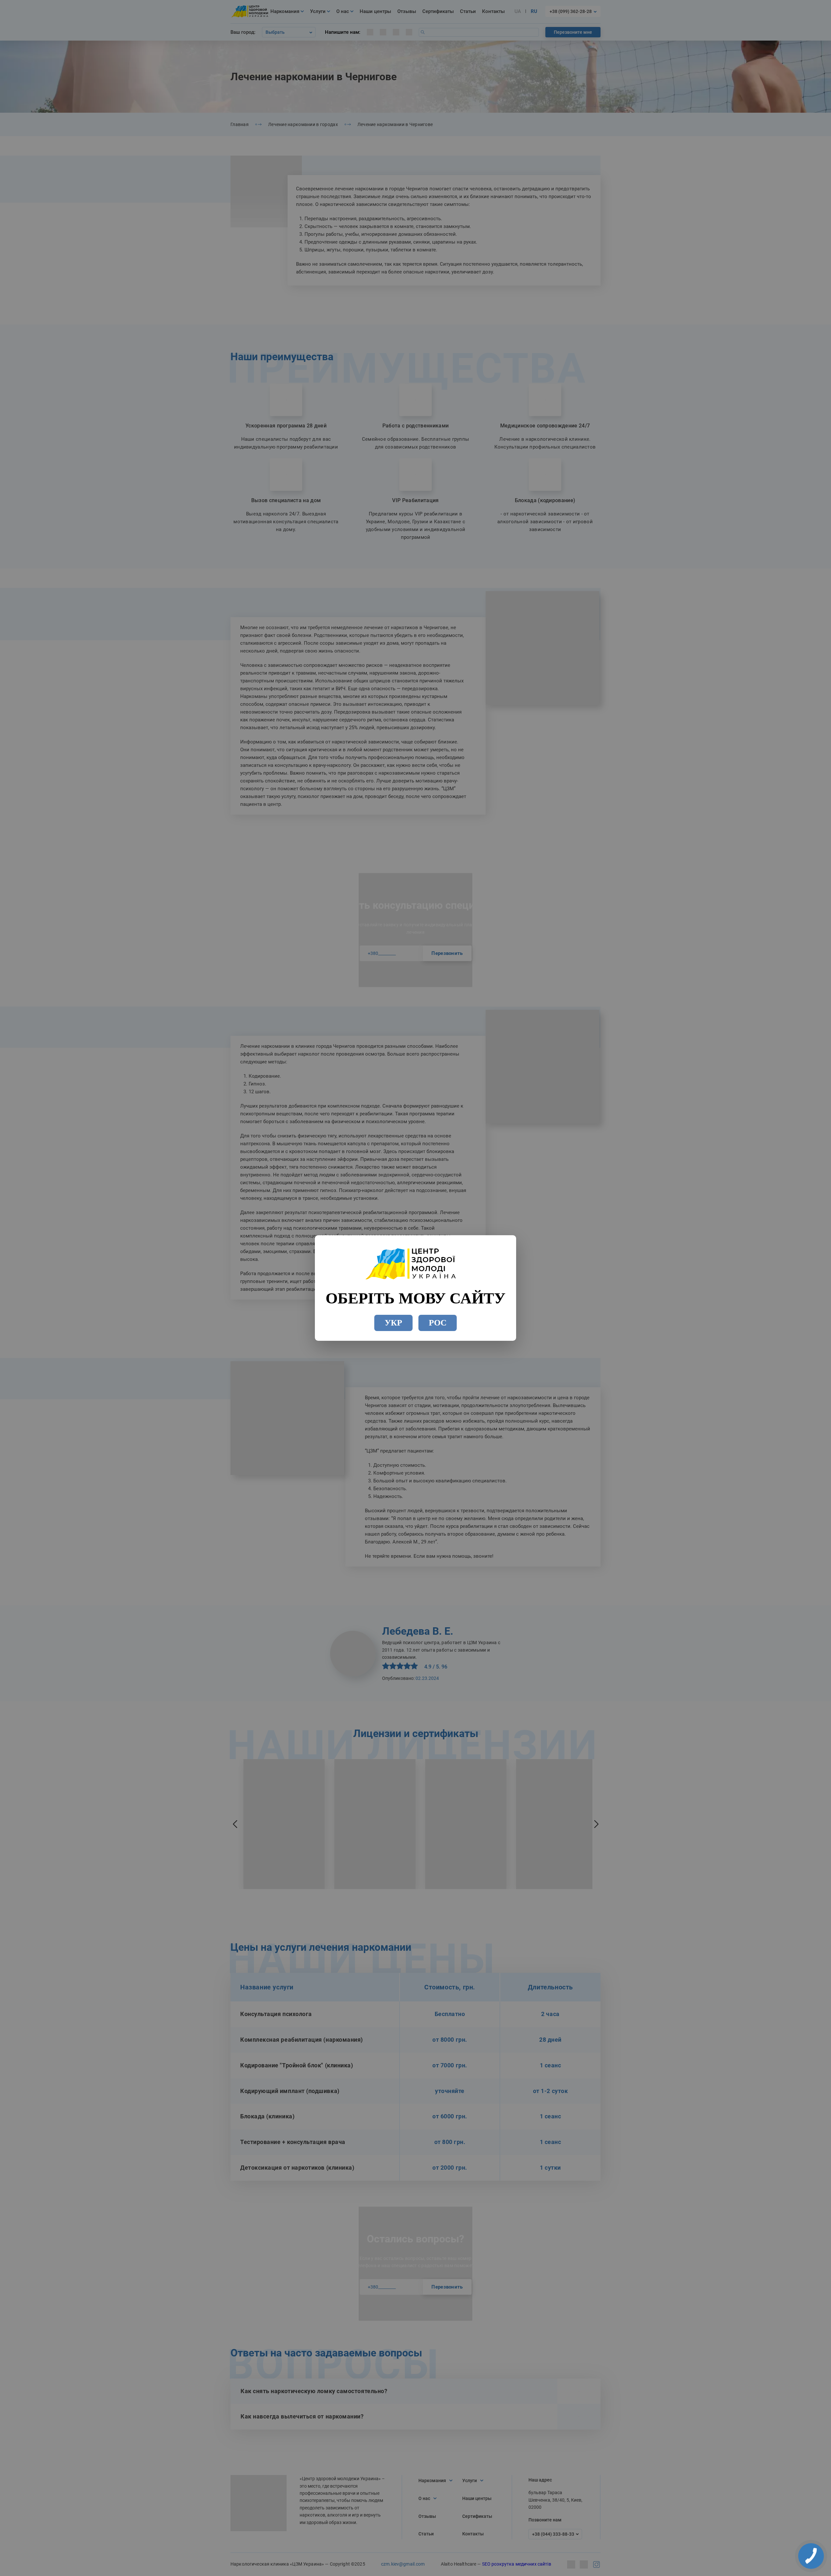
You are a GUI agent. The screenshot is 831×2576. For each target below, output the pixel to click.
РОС (438, 1323)
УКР (393, 1323)
